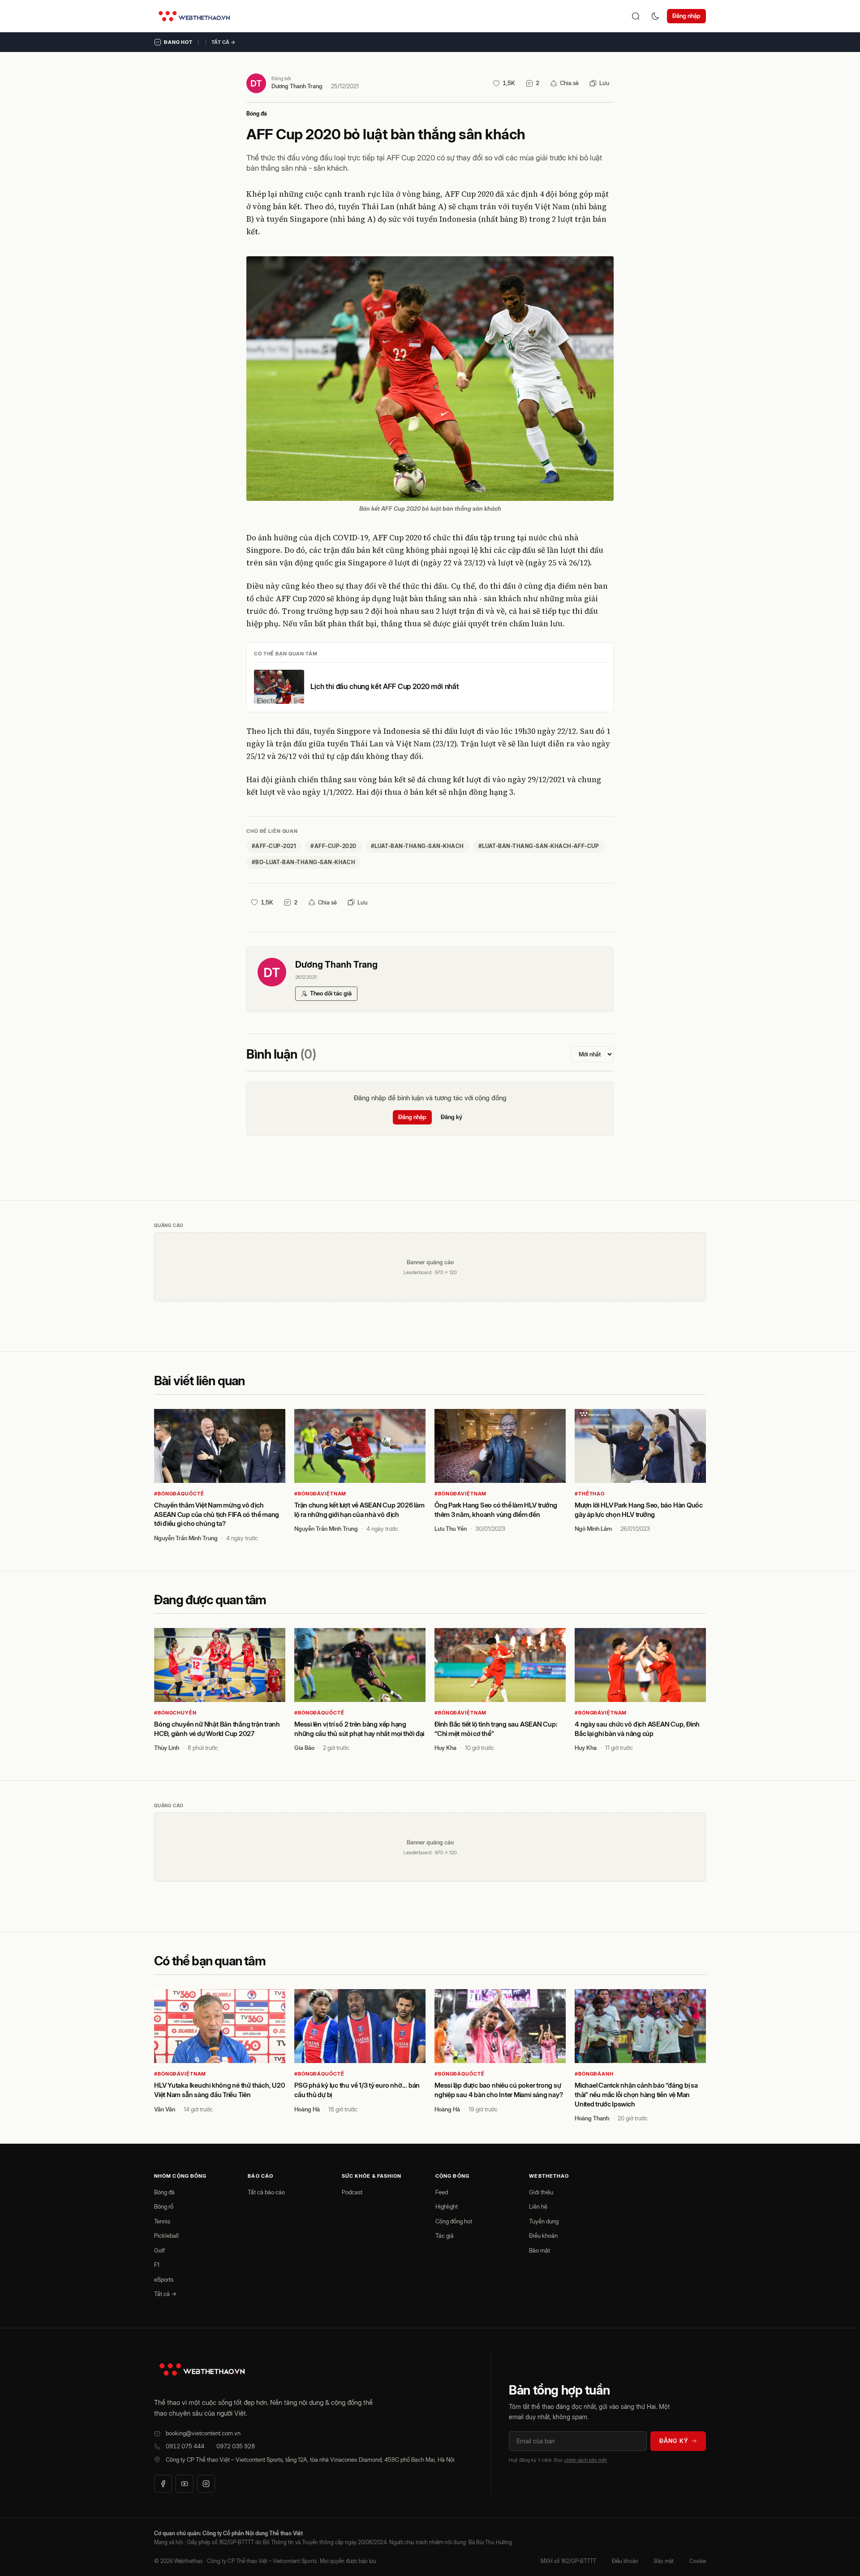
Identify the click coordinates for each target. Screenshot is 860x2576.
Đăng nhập (686, 16)
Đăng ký (451, 1117)
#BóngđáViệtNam (320, 1494)
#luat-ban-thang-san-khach (417, 846)
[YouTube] (185, 2484)
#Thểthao (590, 1494)
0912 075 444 (185, 2446)
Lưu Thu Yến (451, 1529)
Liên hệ (538, 2206)
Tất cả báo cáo (266, 2192)
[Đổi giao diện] (655, 16)
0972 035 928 (236, 2446)
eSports (164, 2279)
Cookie (698, 2561)
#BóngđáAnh (594, 2074)
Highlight (447, 2206)
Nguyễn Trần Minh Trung (186, 1538)
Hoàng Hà (307, 2109)
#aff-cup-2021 (274, 846)
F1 (157, 2265)
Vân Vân (165, 2109)
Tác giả (445, 2236)
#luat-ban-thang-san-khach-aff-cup (539, 846)
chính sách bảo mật (585, 2460)
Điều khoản (543, 2236)
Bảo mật (540, 2250)
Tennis (162, 2221)
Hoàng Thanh (592, 2118)
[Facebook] (163, 2484)
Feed (442, 2192)
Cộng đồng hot (454, 2221)
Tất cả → (224, 42)
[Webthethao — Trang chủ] (194, 16)
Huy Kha (445, 1748)
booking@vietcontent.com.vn (203, 2433)
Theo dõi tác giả (331, 993)
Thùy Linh (167, 1748)
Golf (159, 2250)
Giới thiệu (541, 2192)
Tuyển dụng (544, 2221)
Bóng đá (257, 114)
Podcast (352, 2192)
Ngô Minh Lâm (593, 1529)
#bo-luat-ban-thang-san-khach (303, 862)
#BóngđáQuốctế (179, 1494)
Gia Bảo (304, 1748)
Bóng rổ (164, 2206)
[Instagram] (206, 2484)
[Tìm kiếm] (636, 16)
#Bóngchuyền (175, 1713)
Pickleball (166, 2236)
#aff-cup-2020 (333, 846)
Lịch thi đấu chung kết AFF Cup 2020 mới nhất (385, 686)
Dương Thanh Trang (297, 86)
